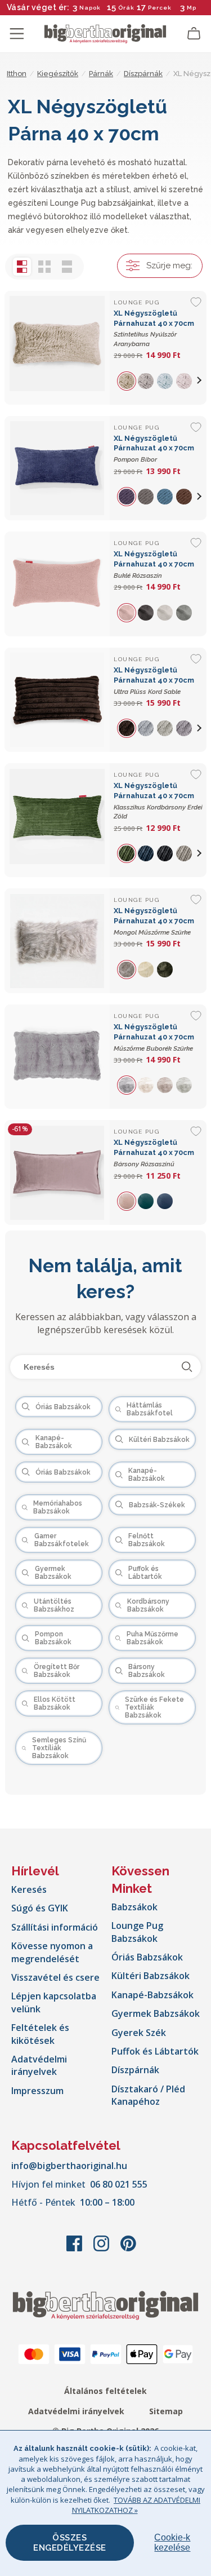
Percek (160, 8)
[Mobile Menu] (17, 34)
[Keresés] (187, 1367)
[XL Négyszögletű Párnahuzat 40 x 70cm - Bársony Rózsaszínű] (57, 1172)
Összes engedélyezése (70, 2543)
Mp (192, 8)
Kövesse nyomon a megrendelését (52, 1952)
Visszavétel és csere (55, 1977)
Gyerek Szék (139, 2033)
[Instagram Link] (102, 2249)
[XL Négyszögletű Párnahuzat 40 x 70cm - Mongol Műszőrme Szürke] (57, 941)
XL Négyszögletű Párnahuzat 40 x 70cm (154, 449)
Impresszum (37, 2091)
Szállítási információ (55, 1927)
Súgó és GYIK (40, 1908)
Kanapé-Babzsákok (152, 1995)
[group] (128, 380)
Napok (90, 8)
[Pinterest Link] (128, 2249)
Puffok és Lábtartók (155, 2051)
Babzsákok (134, 1907)
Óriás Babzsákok (147, 1957)
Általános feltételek (105, 2391)
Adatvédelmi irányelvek (39, 2065)
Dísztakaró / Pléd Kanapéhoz (148, 2095)
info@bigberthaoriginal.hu (69, 2166)
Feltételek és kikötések (40, 2034)
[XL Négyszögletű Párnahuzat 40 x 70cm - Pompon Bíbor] (57, 468)
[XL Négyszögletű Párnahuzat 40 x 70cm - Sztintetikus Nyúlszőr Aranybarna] (57, 348)
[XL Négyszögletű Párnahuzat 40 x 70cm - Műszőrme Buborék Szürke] (57, 1057)
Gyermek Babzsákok (156, 2013)
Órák (126, 8)
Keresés (29, 1889)
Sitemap (166, 2411)
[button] (200, 380)
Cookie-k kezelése (172, 2542)
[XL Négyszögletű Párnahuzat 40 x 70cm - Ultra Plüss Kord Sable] (57, 700)
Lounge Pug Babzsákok (137, 1932)
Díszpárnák (135, 2070)
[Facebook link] (75, 2249)
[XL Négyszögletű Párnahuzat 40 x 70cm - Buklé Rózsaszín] (57, 584)
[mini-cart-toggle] (194, 34)
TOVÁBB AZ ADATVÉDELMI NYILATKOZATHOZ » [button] (136, 2505)
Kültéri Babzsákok (151, 1976)
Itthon (17, 74)
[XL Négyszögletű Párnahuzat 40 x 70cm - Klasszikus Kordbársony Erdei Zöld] (57, 820)
